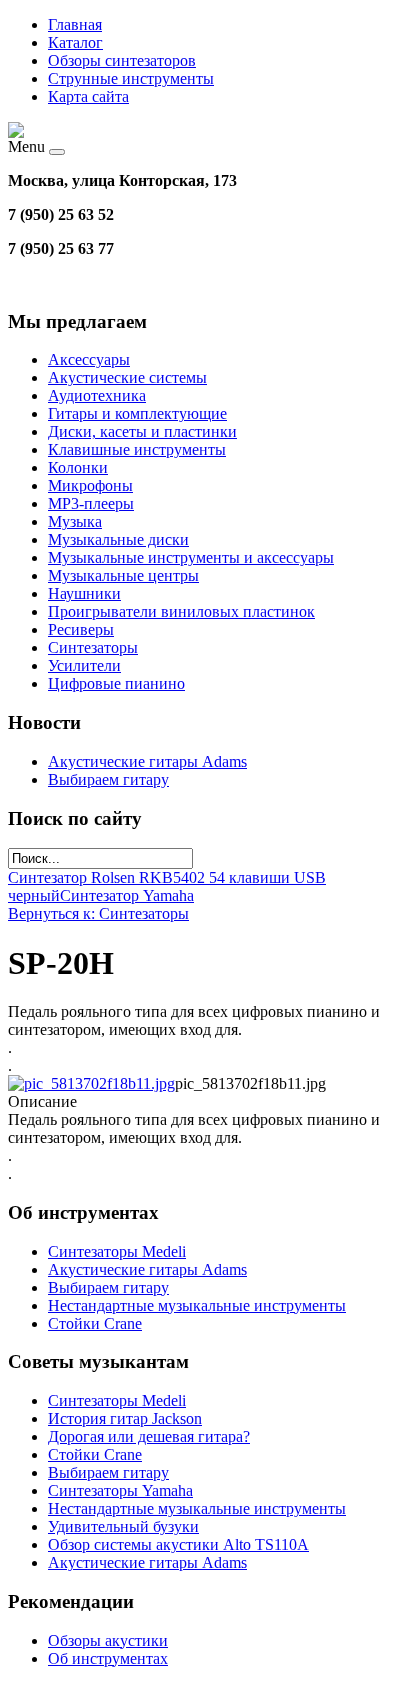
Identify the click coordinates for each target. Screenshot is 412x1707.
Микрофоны (90, 485)
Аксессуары (89, 359)
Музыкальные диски (118, 539)
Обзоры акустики (108, 1640)
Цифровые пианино (116, 683)
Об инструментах (108, 1658)
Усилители (84, 665)
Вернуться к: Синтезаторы (98, 913)
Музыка (75, 521)
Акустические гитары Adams (147, 761)
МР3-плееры (91, 503)
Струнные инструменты (131, 78)
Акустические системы (127, 377)
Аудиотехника (97, 395)
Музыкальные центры (123, 575)
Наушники (84, 593)
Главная (75, 24)
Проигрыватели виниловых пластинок (181, 611)
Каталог (75, 42)
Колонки (78, 467)
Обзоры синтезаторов (122, 60)
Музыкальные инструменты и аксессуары (191, 557)
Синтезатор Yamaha (127, 895)
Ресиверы (81, 629)
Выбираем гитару (108, 779)
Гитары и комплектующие (137, 413)
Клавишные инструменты (137, 449)
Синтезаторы (93, 647)
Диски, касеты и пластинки (142, 431)
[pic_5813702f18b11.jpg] (91, 1083)
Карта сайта (88, 96)
